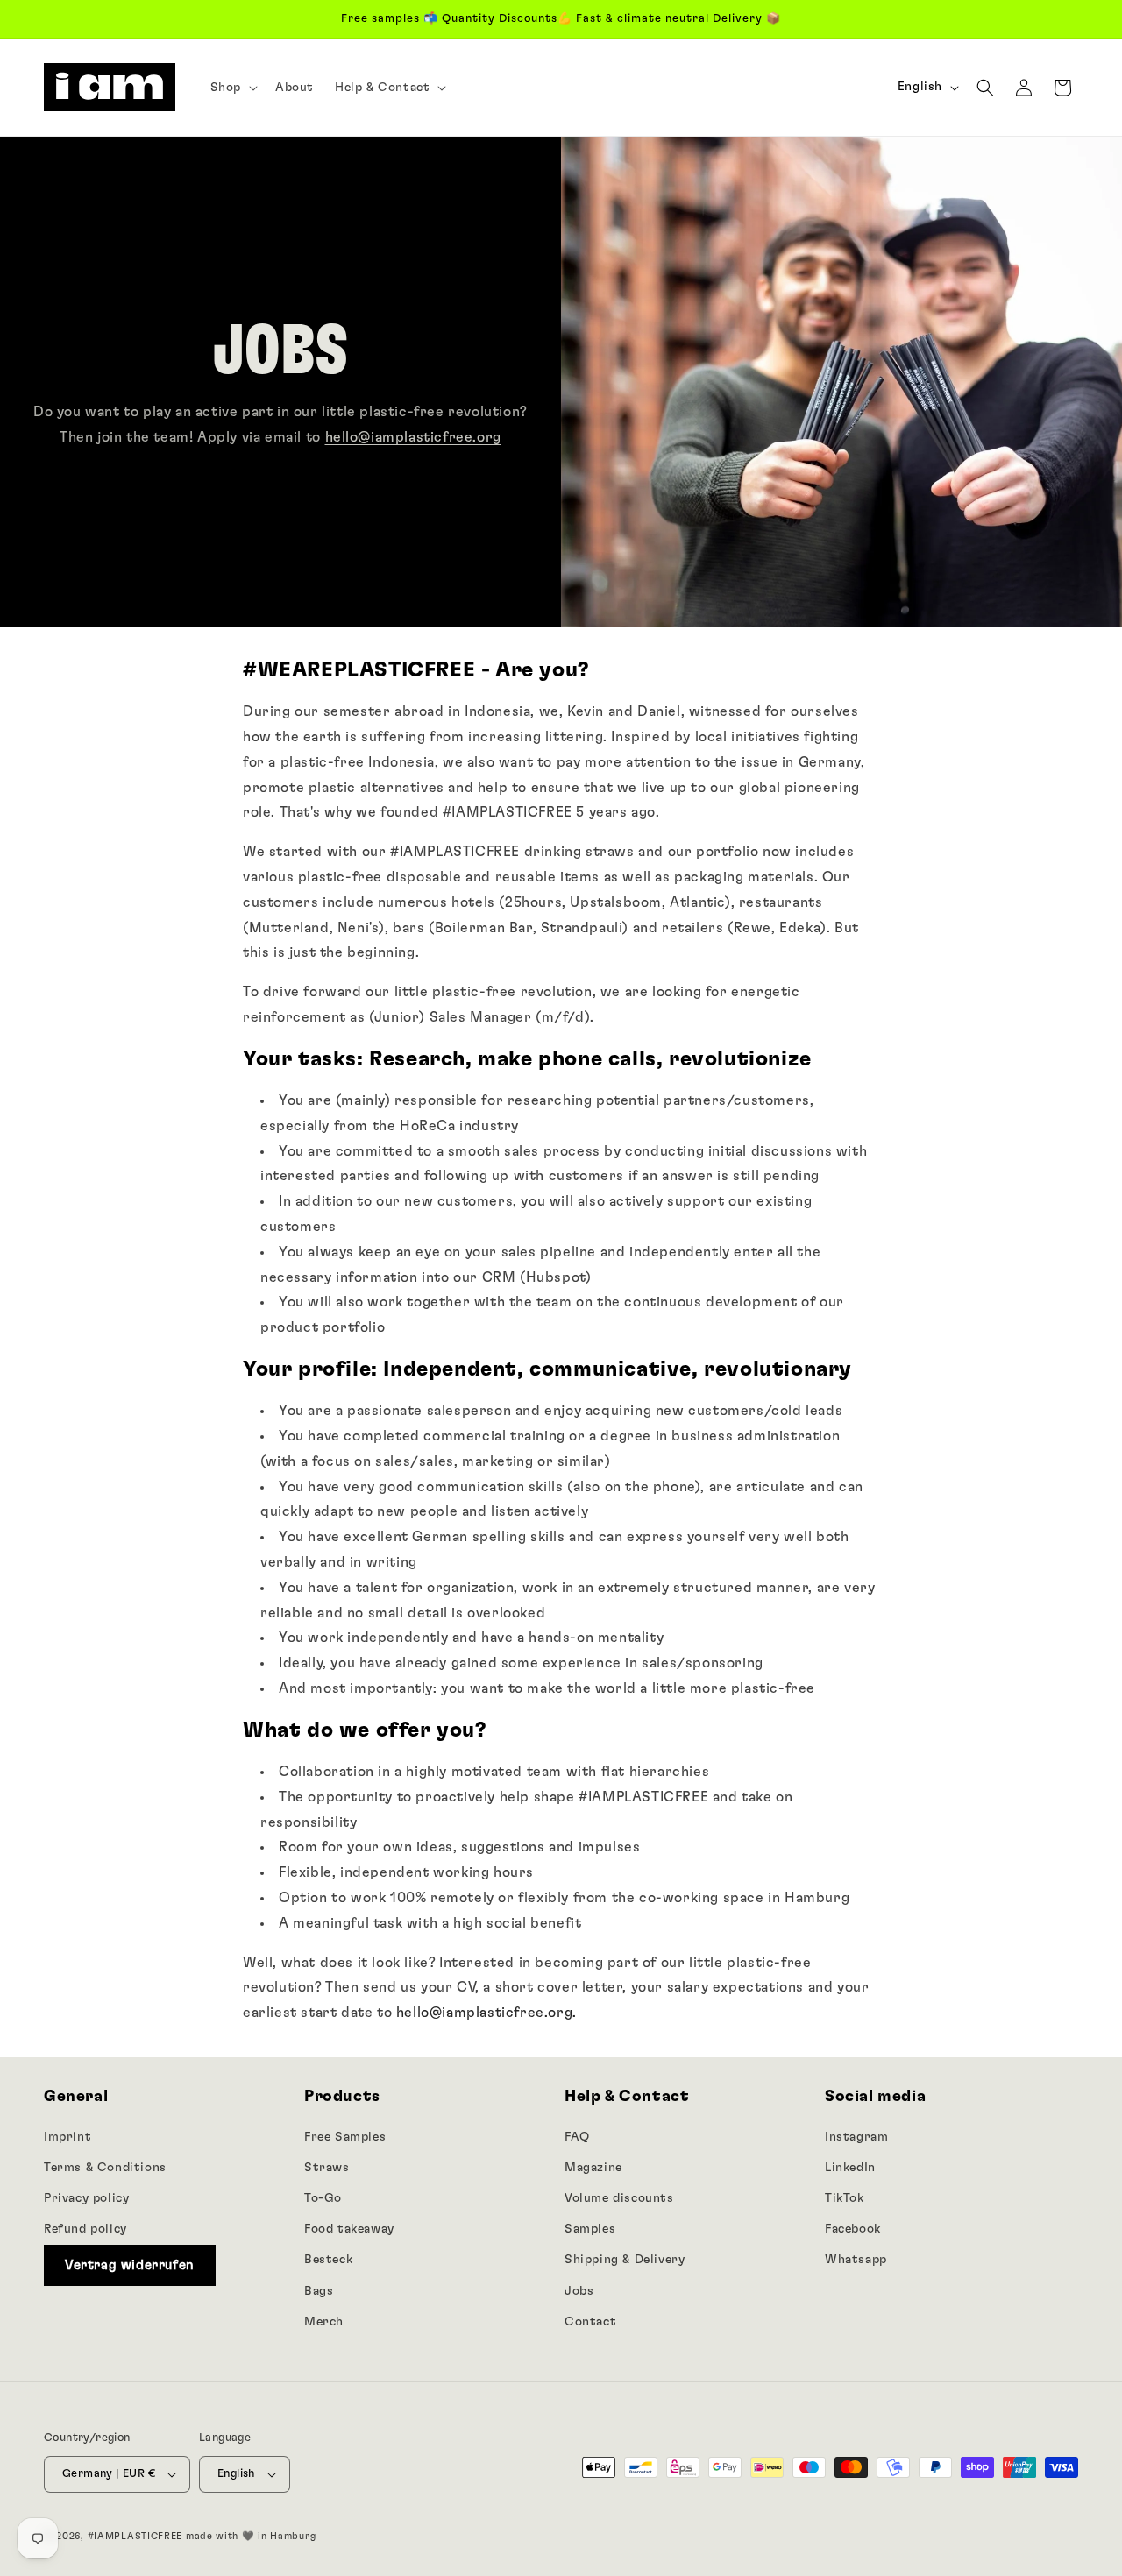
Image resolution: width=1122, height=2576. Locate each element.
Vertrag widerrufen (130, 2265)
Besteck (328, 2260)
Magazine (593, 2168)
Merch (324, 2322)
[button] (232, 88)
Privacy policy (86, 2198)
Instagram (856, 2137)
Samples (590, 2229)
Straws (327, 2168)
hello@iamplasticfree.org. (486, 2013)
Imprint (67, 2137)
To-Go (323, 2198)
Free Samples (345, 2137)
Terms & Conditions (105, 2168)
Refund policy (85, 2229)
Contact (590, 2322)
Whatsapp (856, 2260)
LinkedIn (850, 2168)
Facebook (853, 2229)
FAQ (577, 2137)
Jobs (579, 2291)
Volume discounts (619, 2198)
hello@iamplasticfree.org (413, 437)
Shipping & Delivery (625, 2260)
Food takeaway (349, 2229)
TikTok (845, 2198)
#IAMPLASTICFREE (135, 2536)
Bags (319, 2291)
